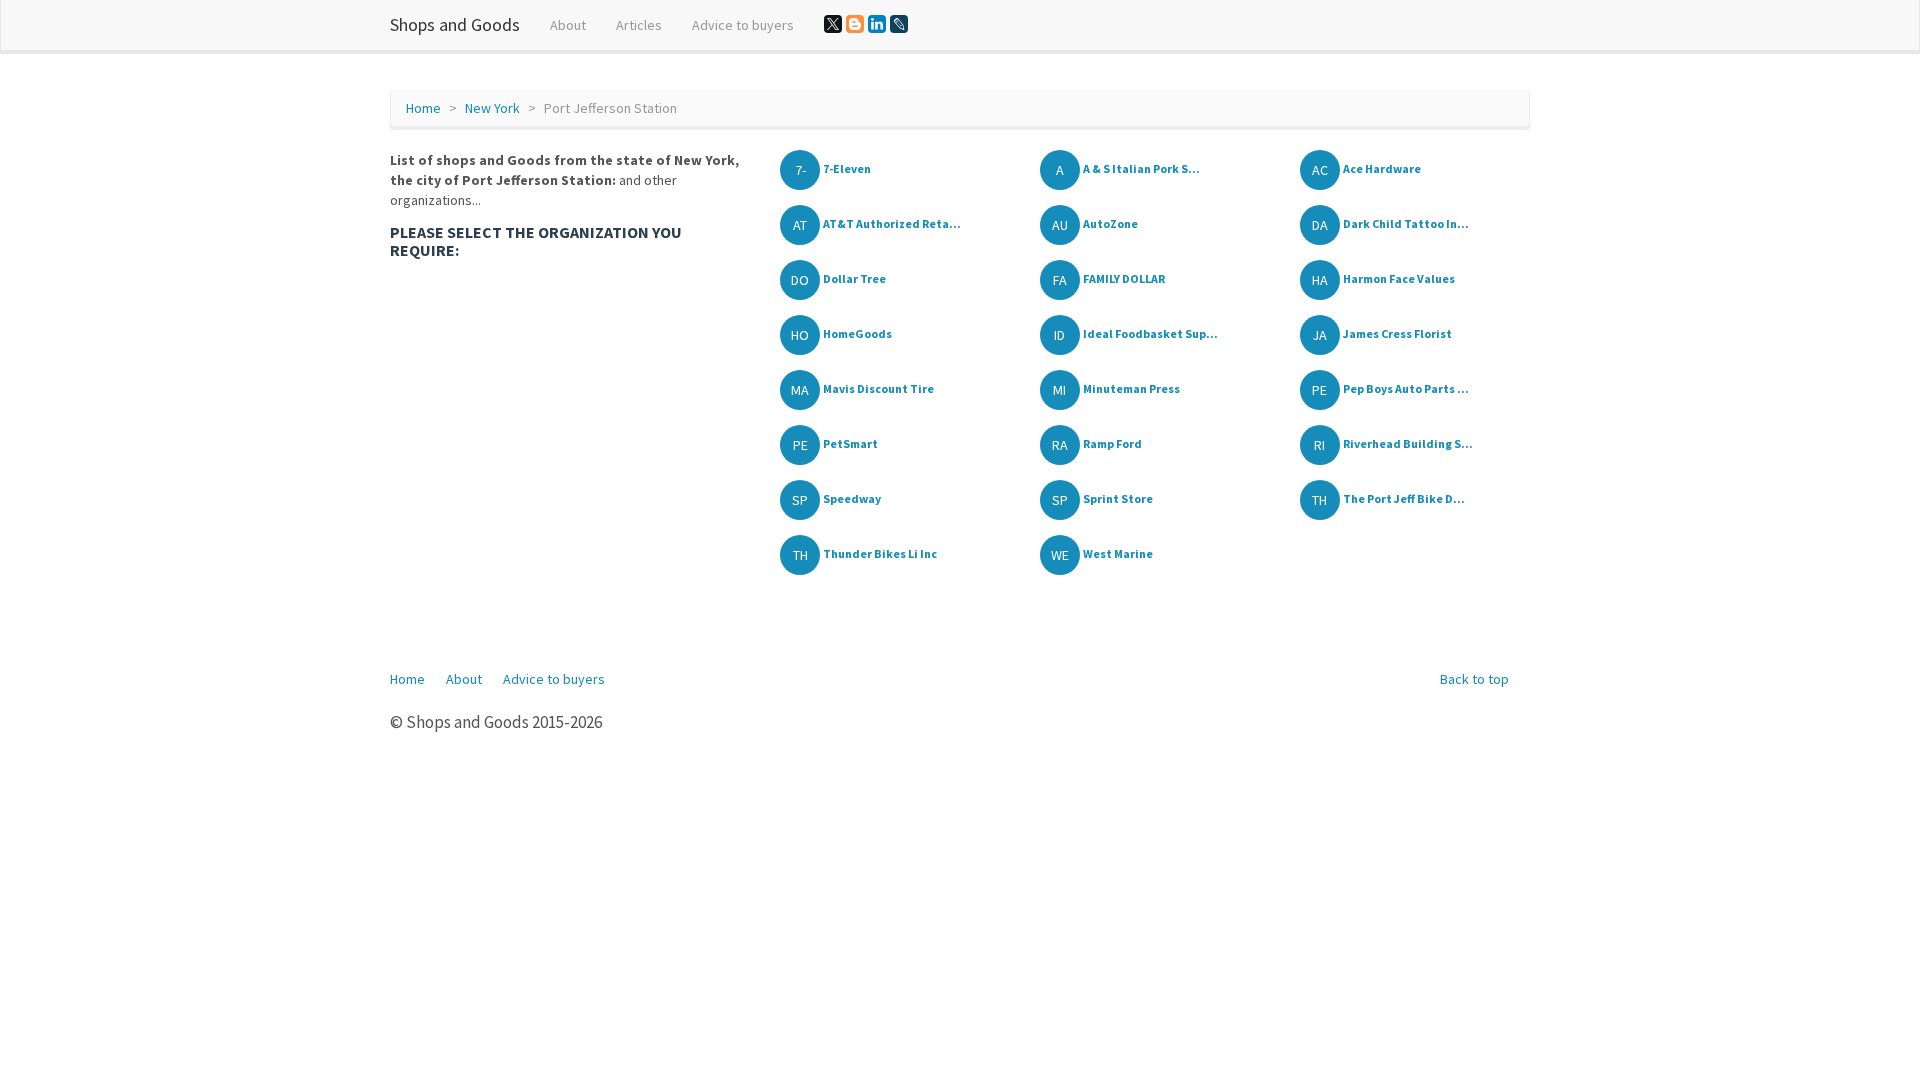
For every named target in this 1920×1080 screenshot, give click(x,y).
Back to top (1474, 679)
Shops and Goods (455, 24)
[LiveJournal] (899, 24)
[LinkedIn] (877, 24)
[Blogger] (855, 24)
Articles (639, 25)
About (568, 25)
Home (423, 108)
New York (492, 108)
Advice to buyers (743, 25)
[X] (833, 24)
